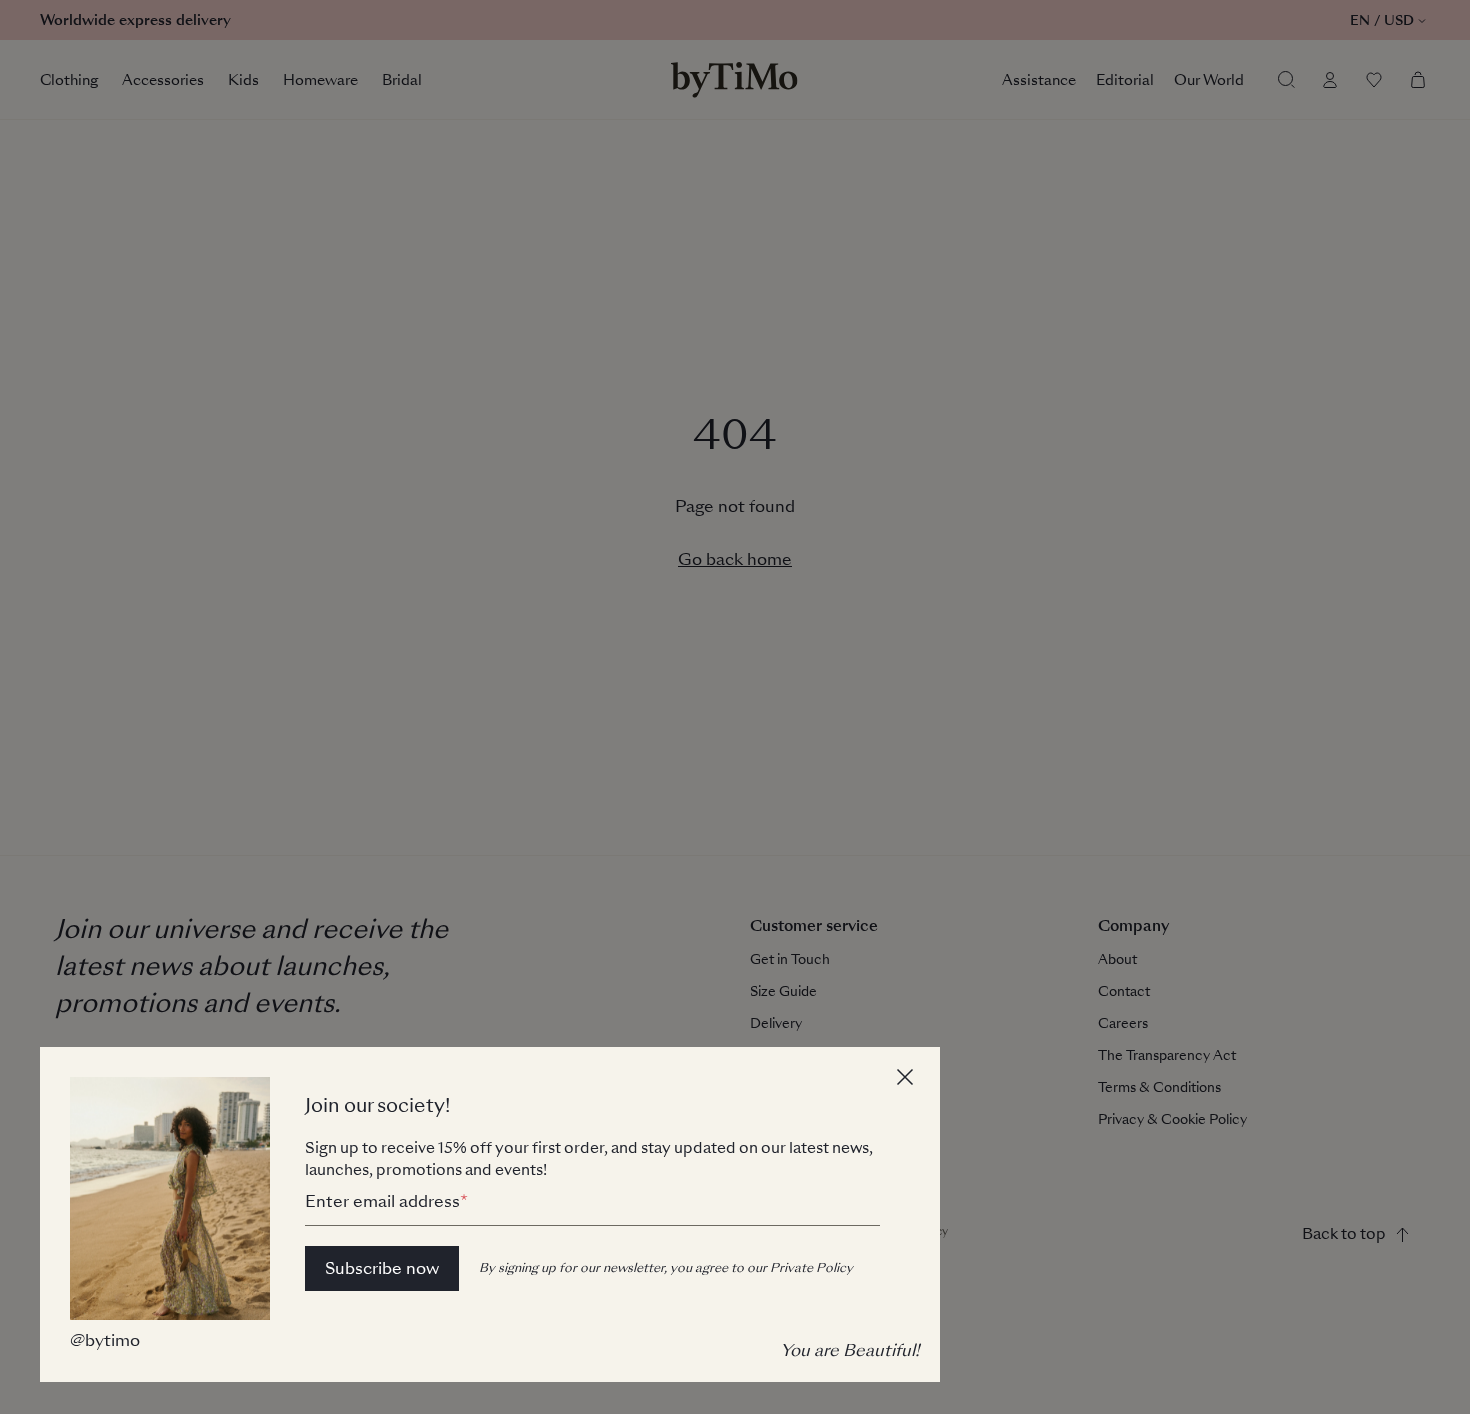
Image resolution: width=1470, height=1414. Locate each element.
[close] (908, 1079)
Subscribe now (382, 1268)
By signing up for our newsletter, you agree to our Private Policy (666, 1268)
